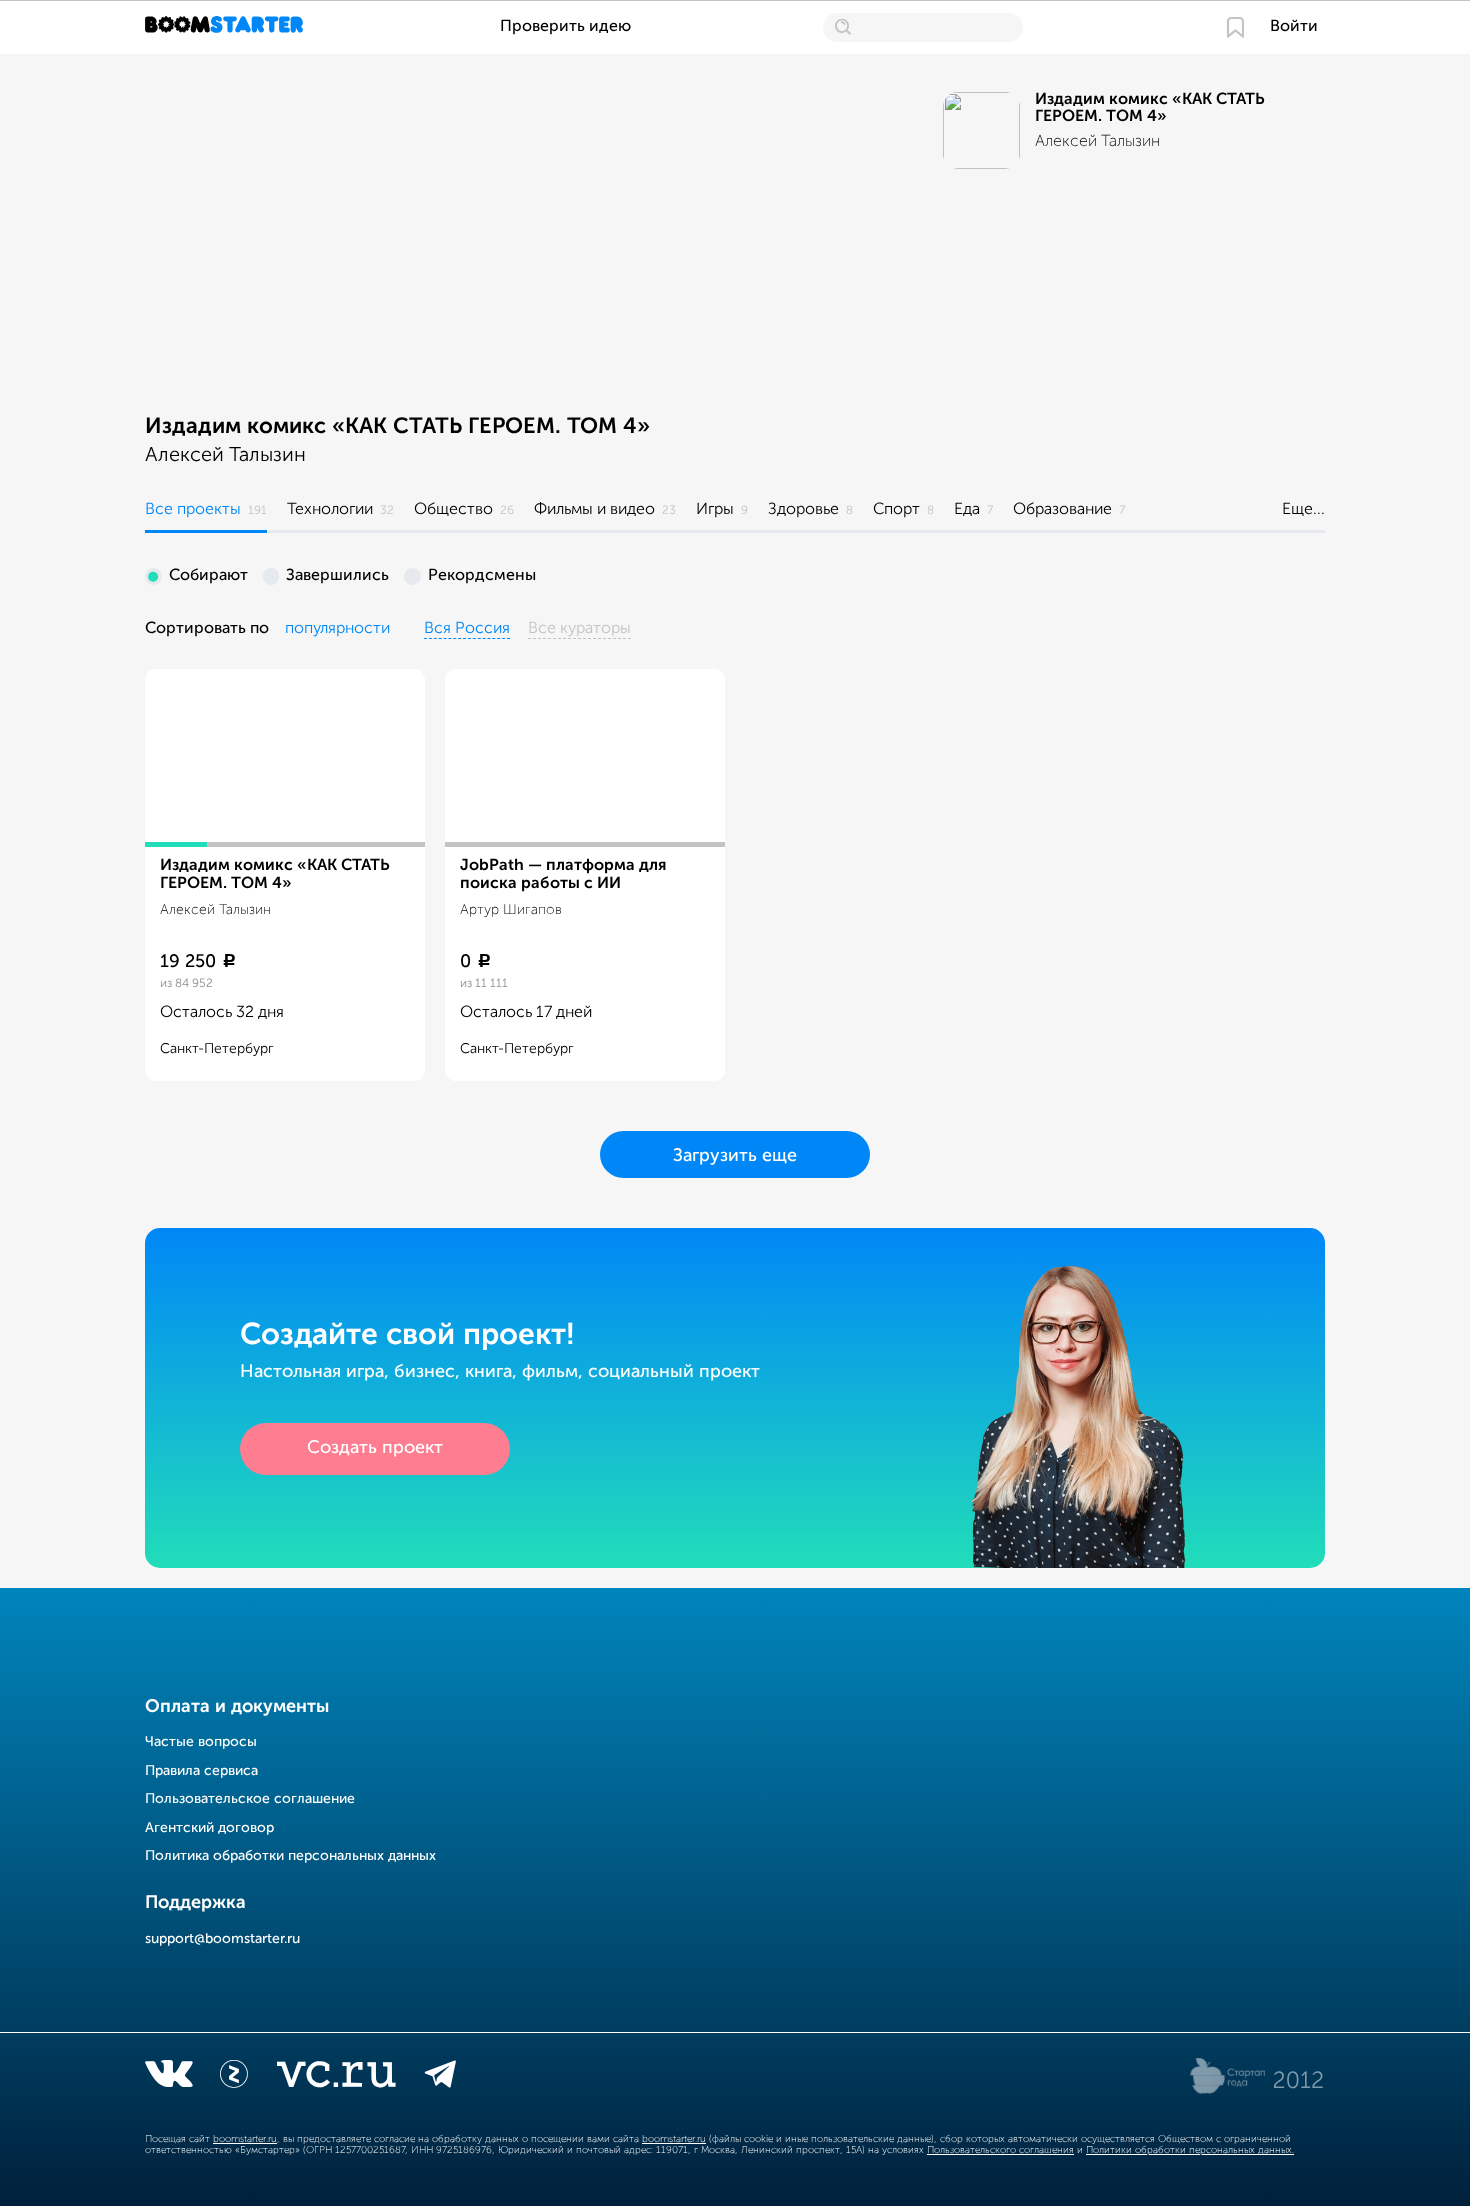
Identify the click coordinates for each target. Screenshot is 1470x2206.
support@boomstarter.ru (222, 1939)
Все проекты (193, 510)
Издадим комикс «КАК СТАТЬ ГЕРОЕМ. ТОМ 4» (397, 427)
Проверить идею (565, 27)
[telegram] (440, 2078)
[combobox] (337, 630)
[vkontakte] (168, 2078)
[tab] (206, 513)
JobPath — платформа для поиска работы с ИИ (563, 875)
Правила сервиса (201, 1771)
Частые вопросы (201, 1742)
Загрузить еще (735, 1156)
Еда (967, 510)
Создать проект (375, 1448)
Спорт (896, 510)
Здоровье (803, 510)
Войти (1294, 27)
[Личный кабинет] (1235, 27)
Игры (715, 510)
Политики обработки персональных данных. (1190, 2150)
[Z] (234, 2078)
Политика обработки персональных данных (290, 1856)
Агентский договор (209, 1828)
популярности (337, 629)
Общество (453, 510)
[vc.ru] (336, 2078)
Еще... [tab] (1303, 510)
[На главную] (226, 27)
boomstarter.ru (245, 2139)
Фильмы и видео (594, 510)
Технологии (330, 510)
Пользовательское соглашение (250, 1799)
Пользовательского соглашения (1000, 2150)
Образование (1062, 510)
